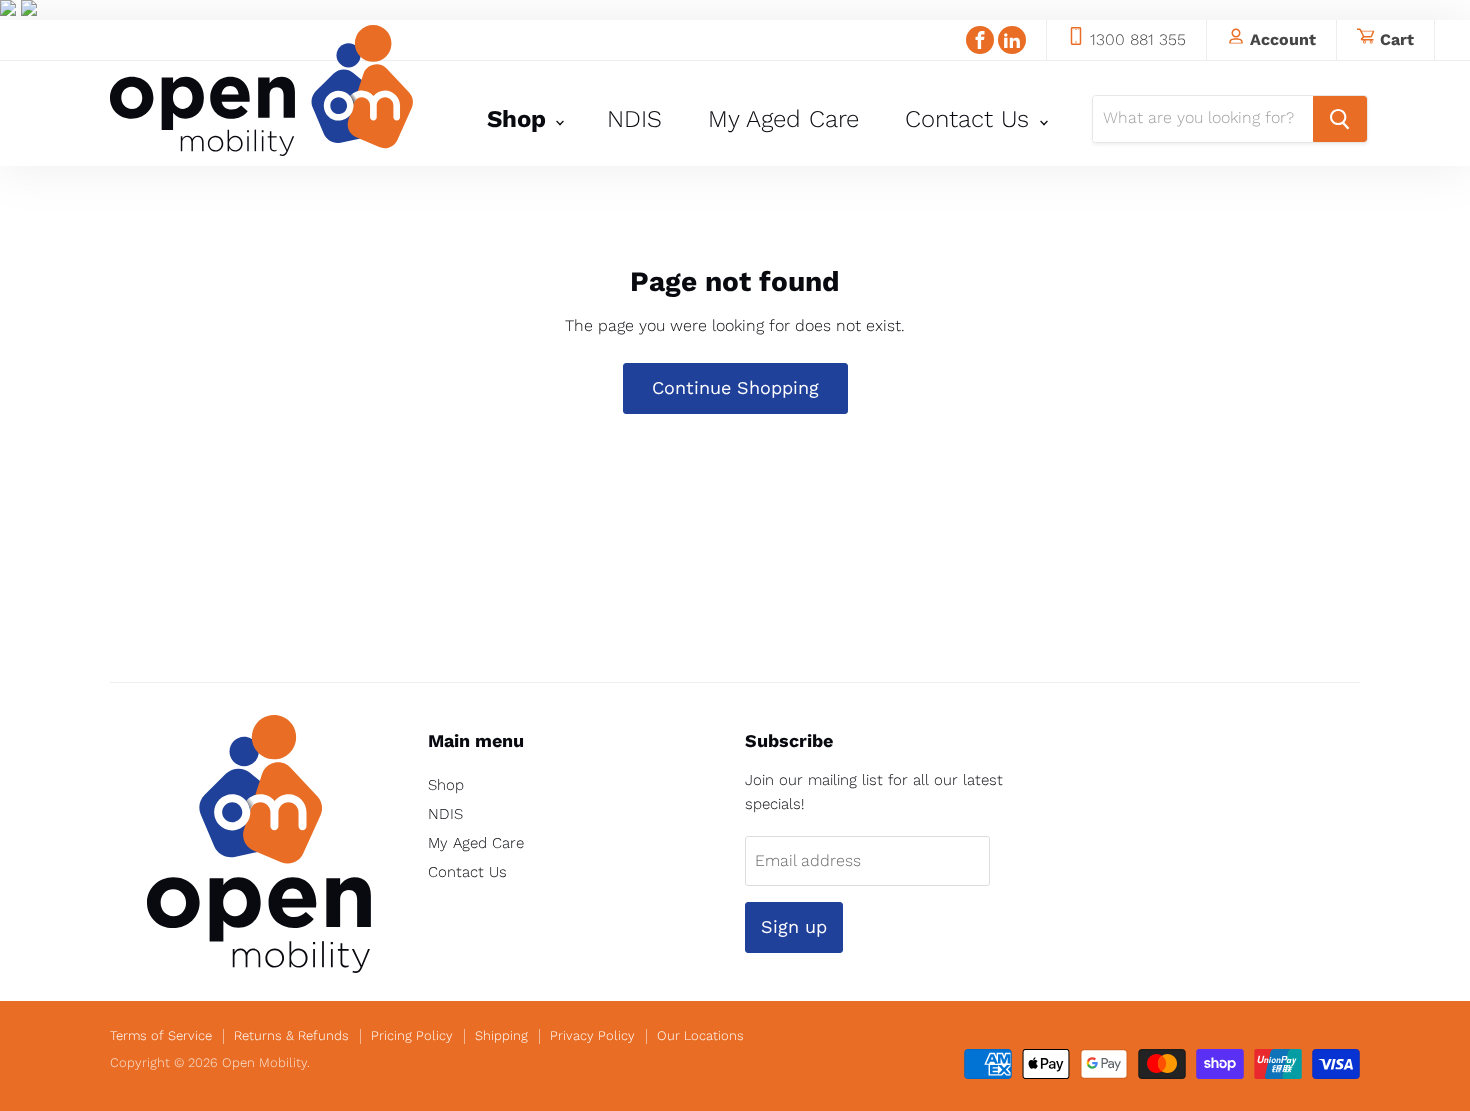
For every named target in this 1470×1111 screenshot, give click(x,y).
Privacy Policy (592, 1035)
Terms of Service (161, 1035)
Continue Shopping (735, 387)
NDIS (634, 119)
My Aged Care (783, 119)
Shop (520, 119)
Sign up (794, 926)
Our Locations (700, 1035)
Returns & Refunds (291, 1035)
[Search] (1340, 119)
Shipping (501, 1035)
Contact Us (971, 119)
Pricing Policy (412, 1035)
